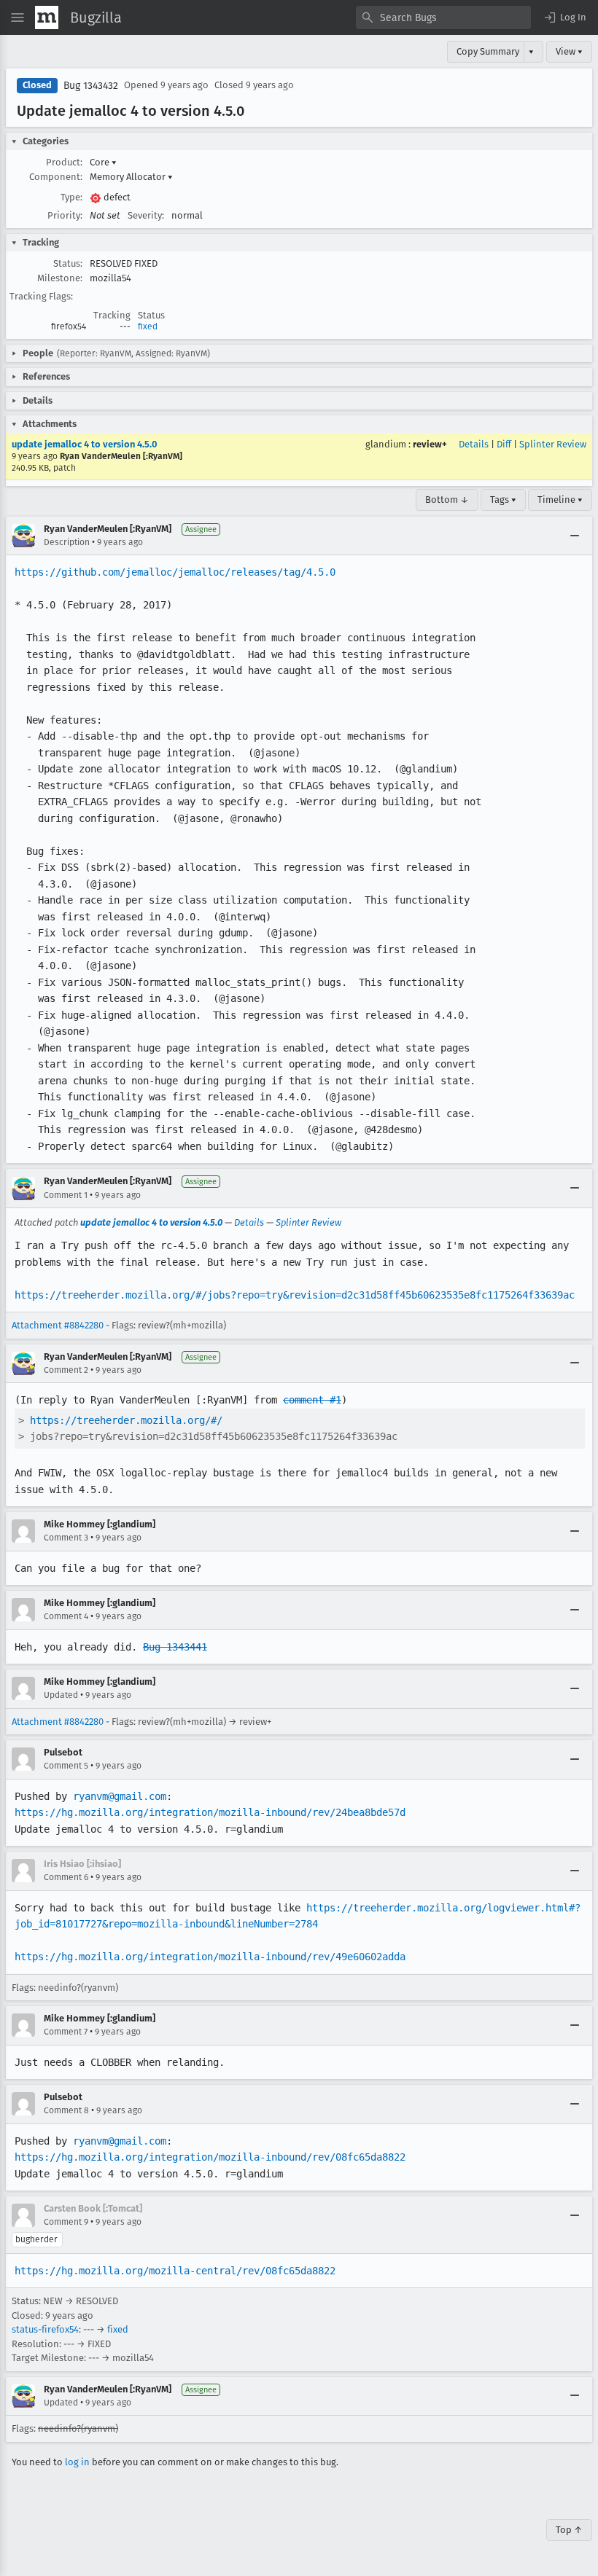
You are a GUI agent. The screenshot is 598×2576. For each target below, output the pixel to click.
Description (67, 542)
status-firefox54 (45, 2329)
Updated (61, 1695)
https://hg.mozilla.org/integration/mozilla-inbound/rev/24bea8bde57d (210, 1812)
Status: (68, 263)
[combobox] (443, 17)
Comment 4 (66, 1616)
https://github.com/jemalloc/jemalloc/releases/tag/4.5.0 (175, 572)
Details (474, 444)
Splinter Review (553, 444)
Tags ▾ (503, 500)
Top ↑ (569, 2530)
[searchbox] (443, 17)
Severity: (146, 215)
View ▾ (569, 51)
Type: (71, 197)
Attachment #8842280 (58, 1325)
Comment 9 (66, 2222)
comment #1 (312, 1400)
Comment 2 (66, 1370)
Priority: (65, 215)
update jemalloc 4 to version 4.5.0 (85, 444)
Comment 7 (66, 2032)
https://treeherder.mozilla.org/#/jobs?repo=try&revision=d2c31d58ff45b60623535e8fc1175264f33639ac (295, 1295)
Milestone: (60, 278)
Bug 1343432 (91, 86)
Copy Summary (488, 51)
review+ (430, 444)
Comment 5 (66, 1766)
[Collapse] (575, 536)
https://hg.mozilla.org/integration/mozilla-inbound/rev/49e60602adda (210, 1957)
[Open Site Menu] (18, 17)
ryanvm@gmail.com (120, 1796)
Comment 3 (66, 1538)
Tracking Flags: (41, 296)
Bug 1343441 (175, 1647)
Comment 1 (66, 1195)
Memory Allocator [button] (131, 177)
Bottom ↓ (447, 500)
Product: (64, 162)
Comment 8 (66, 2110)
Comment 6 (66, 1877)
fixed (148, 326)
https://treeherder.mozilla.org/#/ (126, 1420)
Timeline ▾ (560, 500)
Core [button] (103, 162)
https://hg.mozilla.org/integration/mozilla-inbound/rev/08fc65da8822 (210, 2157)
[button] (564, 17)
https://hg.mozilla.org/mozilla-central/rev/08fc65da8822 (175, 2271)
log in (77, 2462)
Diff (504, 444)
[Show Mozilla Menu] (47, 17)
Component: (56, 177)
